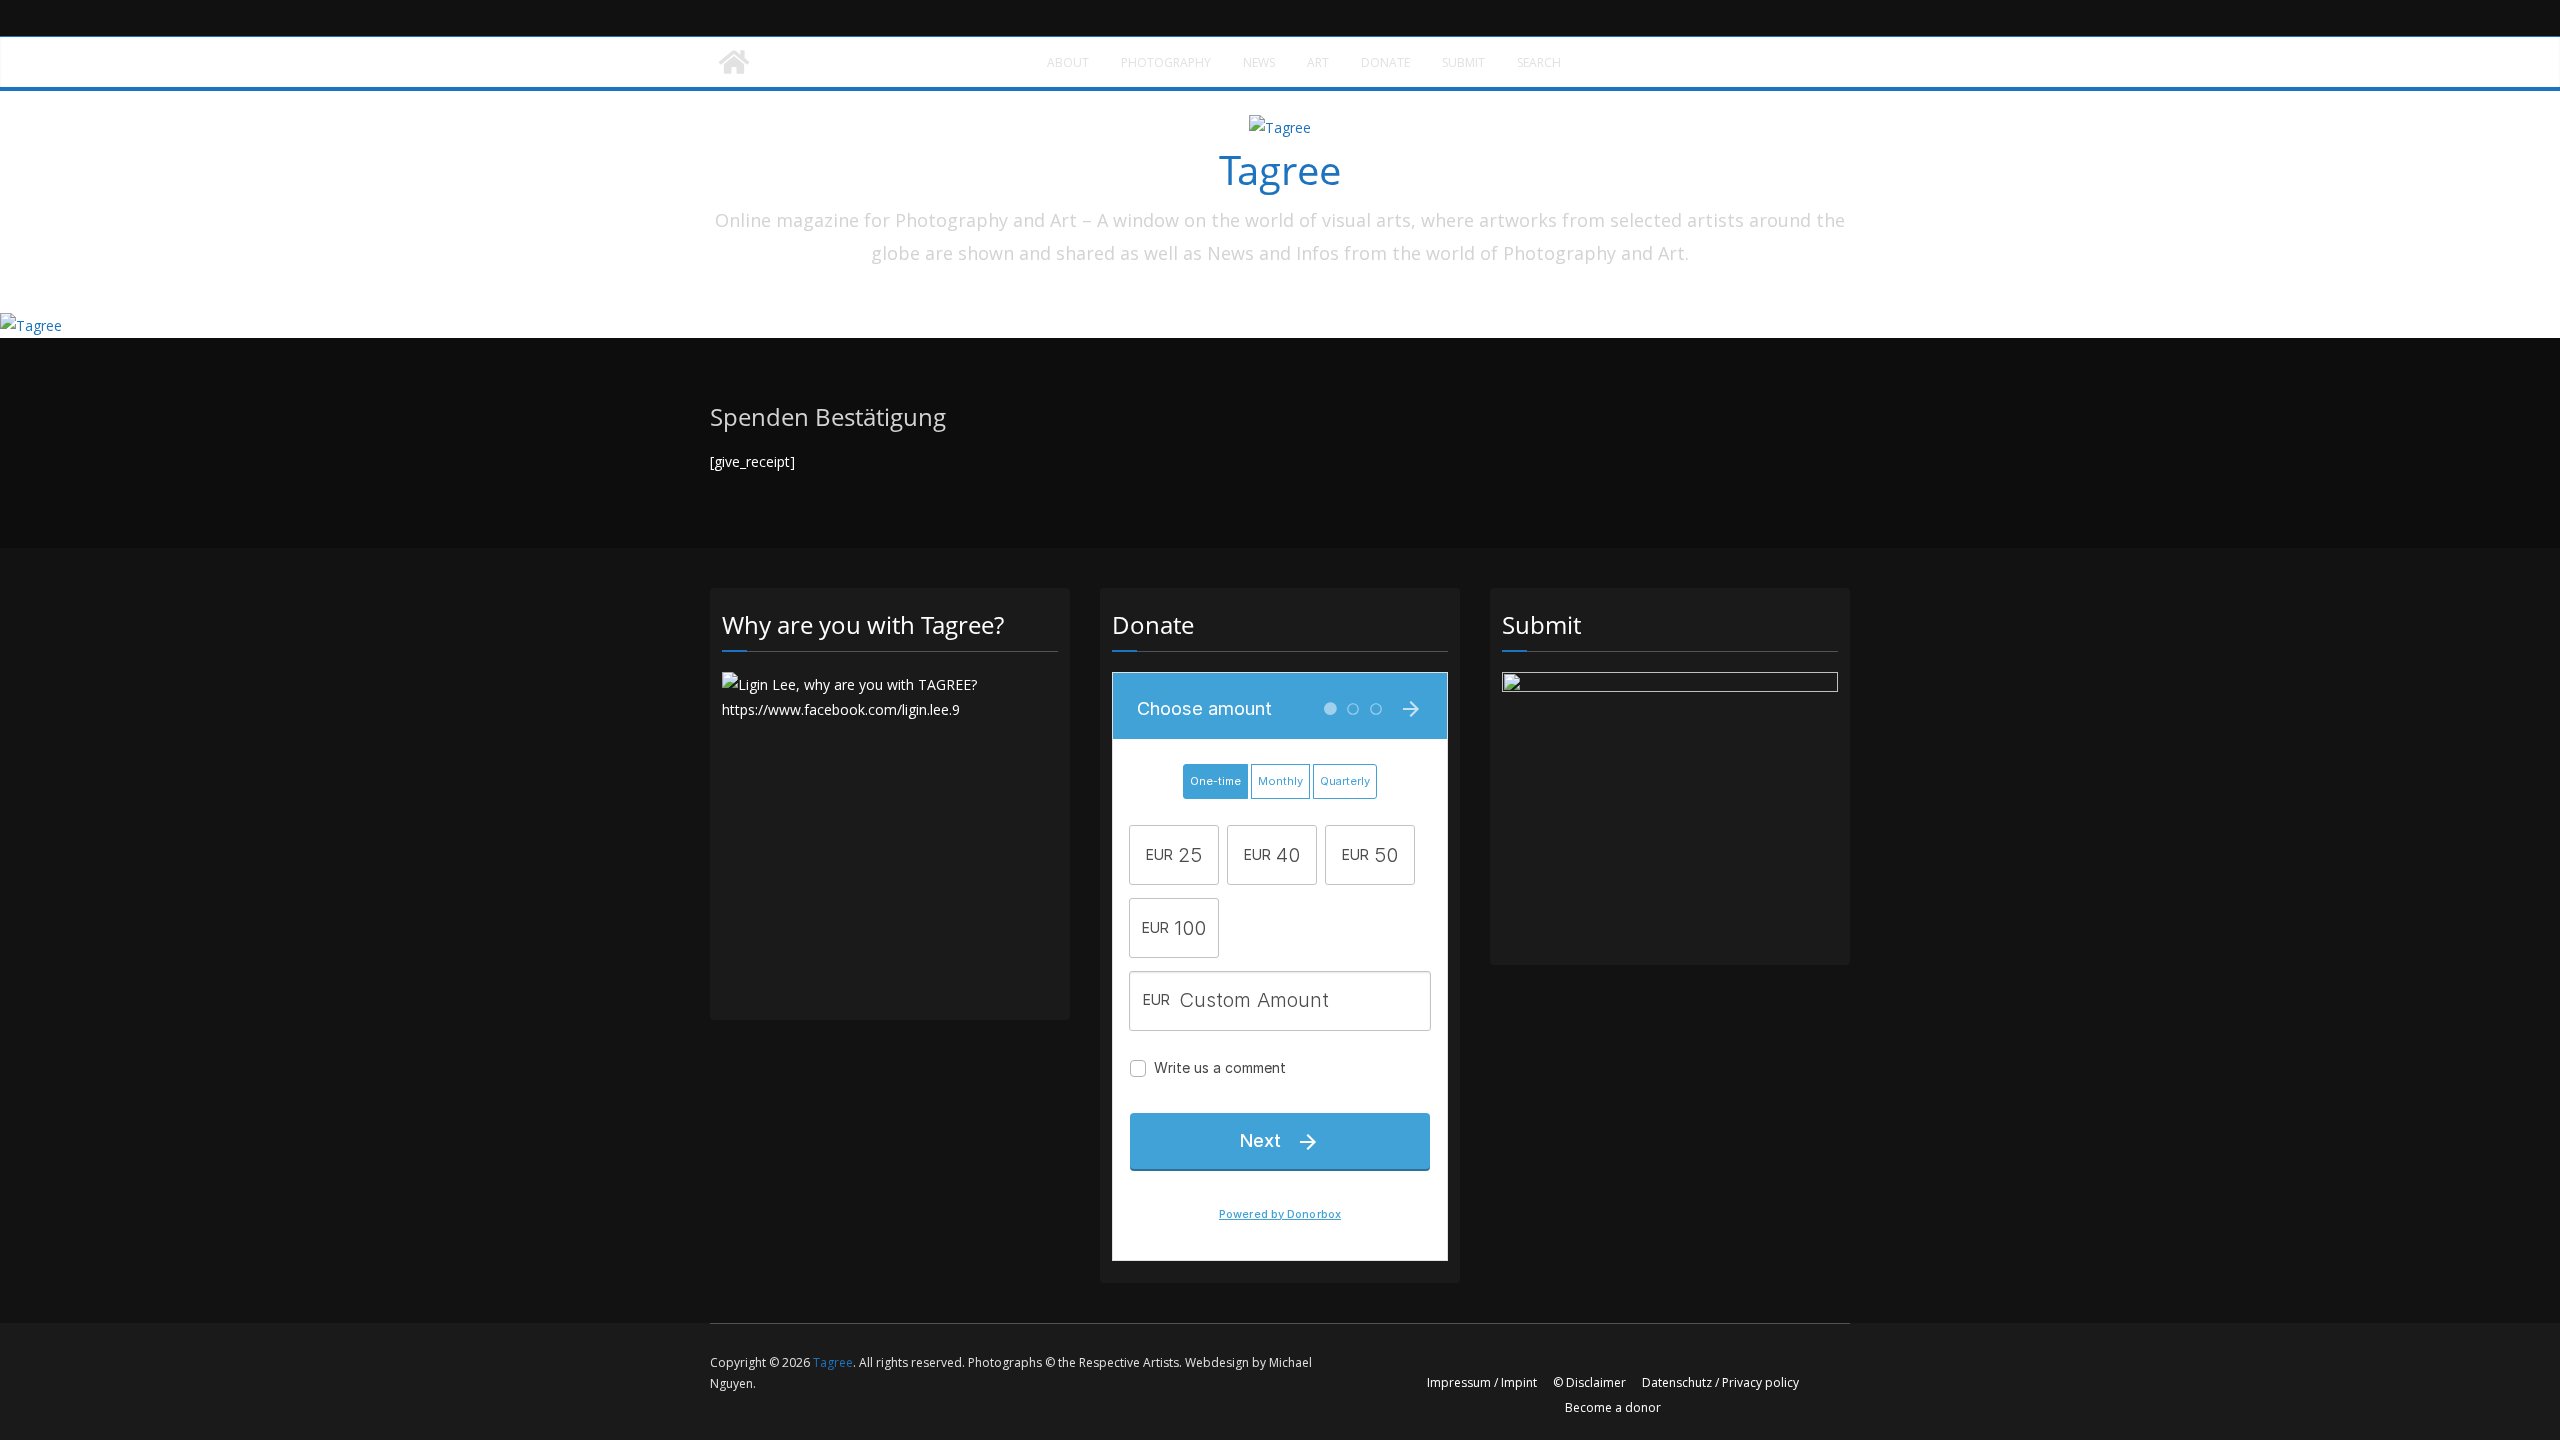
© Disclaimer (1589, 1382)
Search (1539, 62)
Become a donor (1613, 1407)
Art (1318, 62)
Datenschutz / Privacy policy (1720, 1382)
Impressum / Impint (1482, 1382)
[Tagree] (734, 62)
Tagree (1280, 169)
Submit (1463, 62)
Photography (1166, 62)
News (1259, 62)
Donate (1385, 62)
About (1068, 62)
